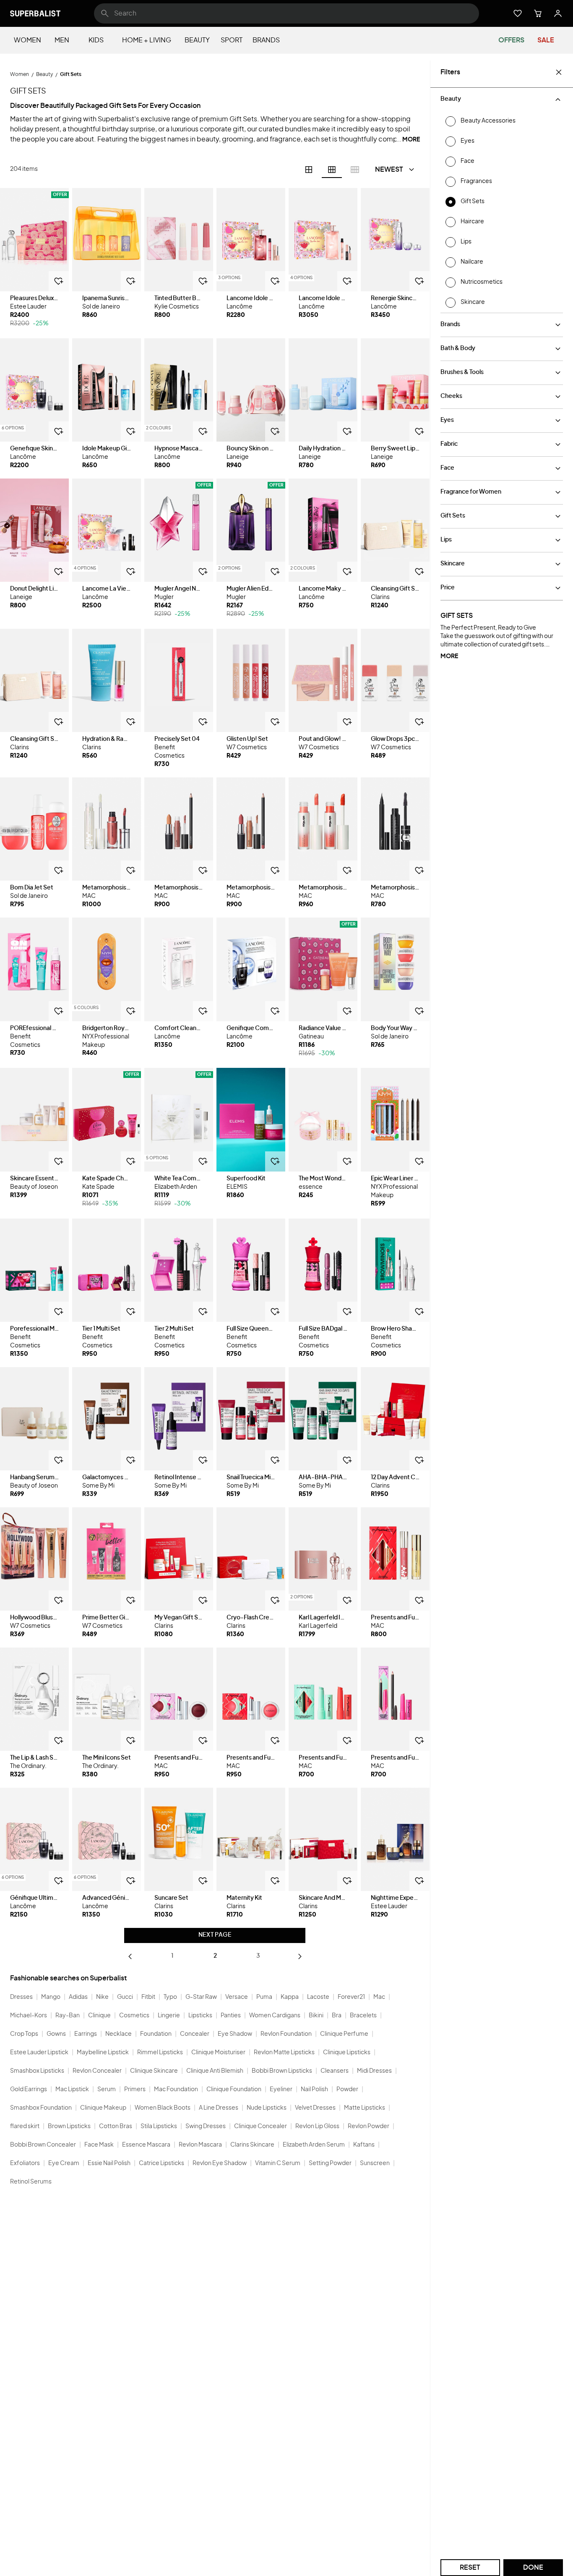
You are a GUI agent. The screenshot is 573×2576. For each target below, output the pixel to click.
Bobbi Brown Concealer (43, 2145)
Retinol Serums (31, 2182)
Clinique (99, 2016)
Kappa (290, 1997)
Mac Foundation (176, 2090)
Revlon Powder (369, 2126)
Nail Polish (314, 2090)
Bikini (316, 2016)
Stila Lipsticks (159, 2126)
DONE (533, 2568)
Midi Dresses (374, 2071)
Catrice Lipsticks (161, 2163)
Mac (379, 1997)
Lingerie (169, 2016)
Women (27, 40)
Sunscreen (375, 2163)
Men (62, 40)
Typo (170, 1997)
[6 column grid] (332, 170)
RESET (470, 2568)
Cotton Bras (116, 2126)
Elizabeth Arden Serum (314, 2145)
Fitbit (148, 1997)
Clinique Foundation (234, 2090)
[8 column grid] (355, 170)
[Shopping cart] (538, 13)
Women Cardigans (275, 2016)
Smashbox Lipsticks (37, 2071)
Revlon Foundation (286, 2034)
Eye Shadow (235, 2034)
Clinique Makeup (103, 2108)
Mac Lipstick (72, 2090)
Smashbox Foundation (41, 2108)
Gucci (125, 1997)
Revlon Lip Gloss (317, 2126)
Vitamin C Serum (278, 2163)
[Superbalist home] (35, 13)
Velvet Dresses (315, 2108)
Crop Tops (24, 2034)
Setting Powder (330, 2163)
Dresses (21, 1997)
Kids (96, 40)
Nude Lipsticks (267, 2108)
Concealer (195, 2034)
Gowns (56, 2034)
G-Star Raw (201, 1997)
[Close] (559, 72)
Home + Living (147, 40)
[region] (34, 240)
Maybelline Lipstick (103, 2053)
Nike (102, 1997)
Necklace (119, 2034)
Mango (51, 1997)
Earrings (86, 2034)
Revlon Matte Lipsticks (284, 2053)
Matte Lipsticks (365, 2108)
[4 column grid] (309, 170)
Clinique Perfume (344, 2034)
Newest (389, 170)
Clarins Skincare (252, 2145)
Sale (546, 40)
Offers (511, 40)
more (449, 656)
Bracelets (363, 2016)
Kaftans (364, 2145)
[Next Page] (300, 1956)
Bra (337, 2016)
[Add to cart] (59, 281)
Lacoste (318, 1997)
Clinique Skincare (154, 2071)
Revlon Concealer (97, 2071)
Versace (237, 1997)
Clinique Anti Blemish (215, 2071)
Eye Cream (64, 2163)
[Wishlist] (518, 13)
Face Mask (99, 2145)
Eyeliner (281, 2090)
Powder (347, 2090)
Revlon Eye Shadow (220, 2163)
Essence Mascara (146, 2145)
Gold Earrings (29, 2090)
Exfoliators (25, 2163)
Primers (135, 2090)
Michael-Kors (29, 2016)
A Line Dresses (219, 2108)
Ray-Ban (68, 2016)
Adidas (78, 1997)
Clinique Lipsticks (347, 2053)
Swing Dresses (206, 2126)
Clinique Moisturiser (218, 2053)
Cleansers (335, 2071)
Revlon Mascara (200, 2145)
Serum (107, 2090)
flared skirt (25, 2126)
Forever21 (351, 1997)
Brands (266, 40)
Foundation (156, 2034)
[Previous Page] (130, 1956)
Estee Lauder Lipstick (39, 2053)
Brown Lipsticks (69, 2126)
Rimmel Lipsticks (160, 2053)
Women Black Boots (163, 2108)
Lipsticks (200, 2016)
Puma (264, 1997)
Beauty (197, 40)
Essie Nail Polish (109, 2163)
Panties (231, 2016)
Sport (232, 40)
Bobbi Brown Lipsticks (282, 2071)
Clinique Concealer (260, 2126)
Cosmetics (134, 2016)
